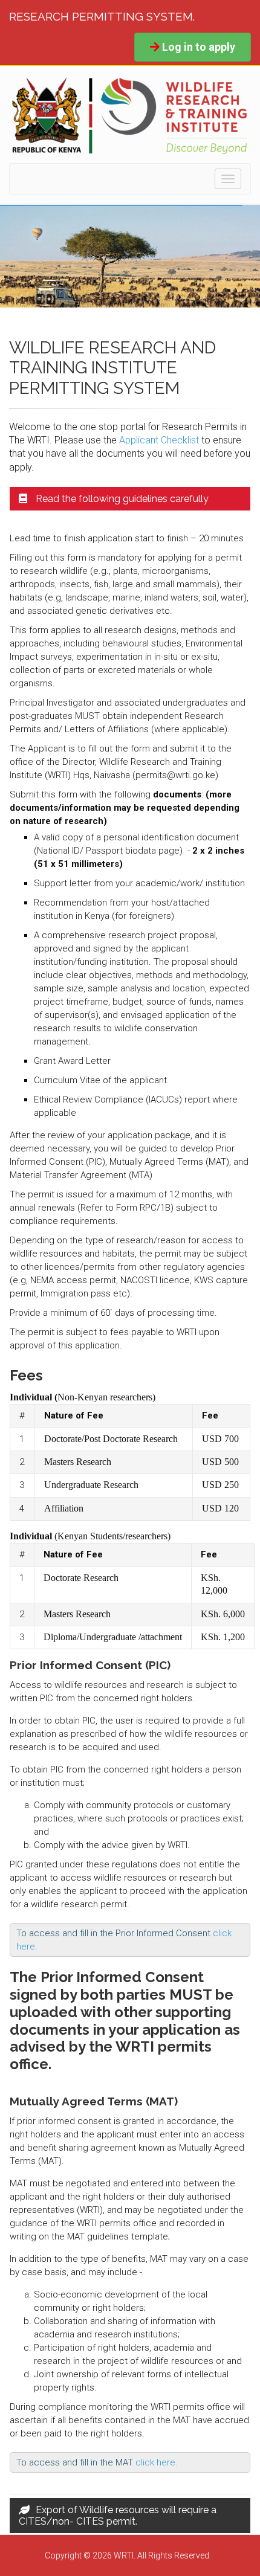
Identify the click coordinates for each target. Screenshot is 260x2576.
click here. (157, 2462)
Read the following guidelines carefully (121, 499)
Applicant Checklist (159, 440)
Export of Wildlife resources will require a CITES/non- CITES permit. (118, 2516)
